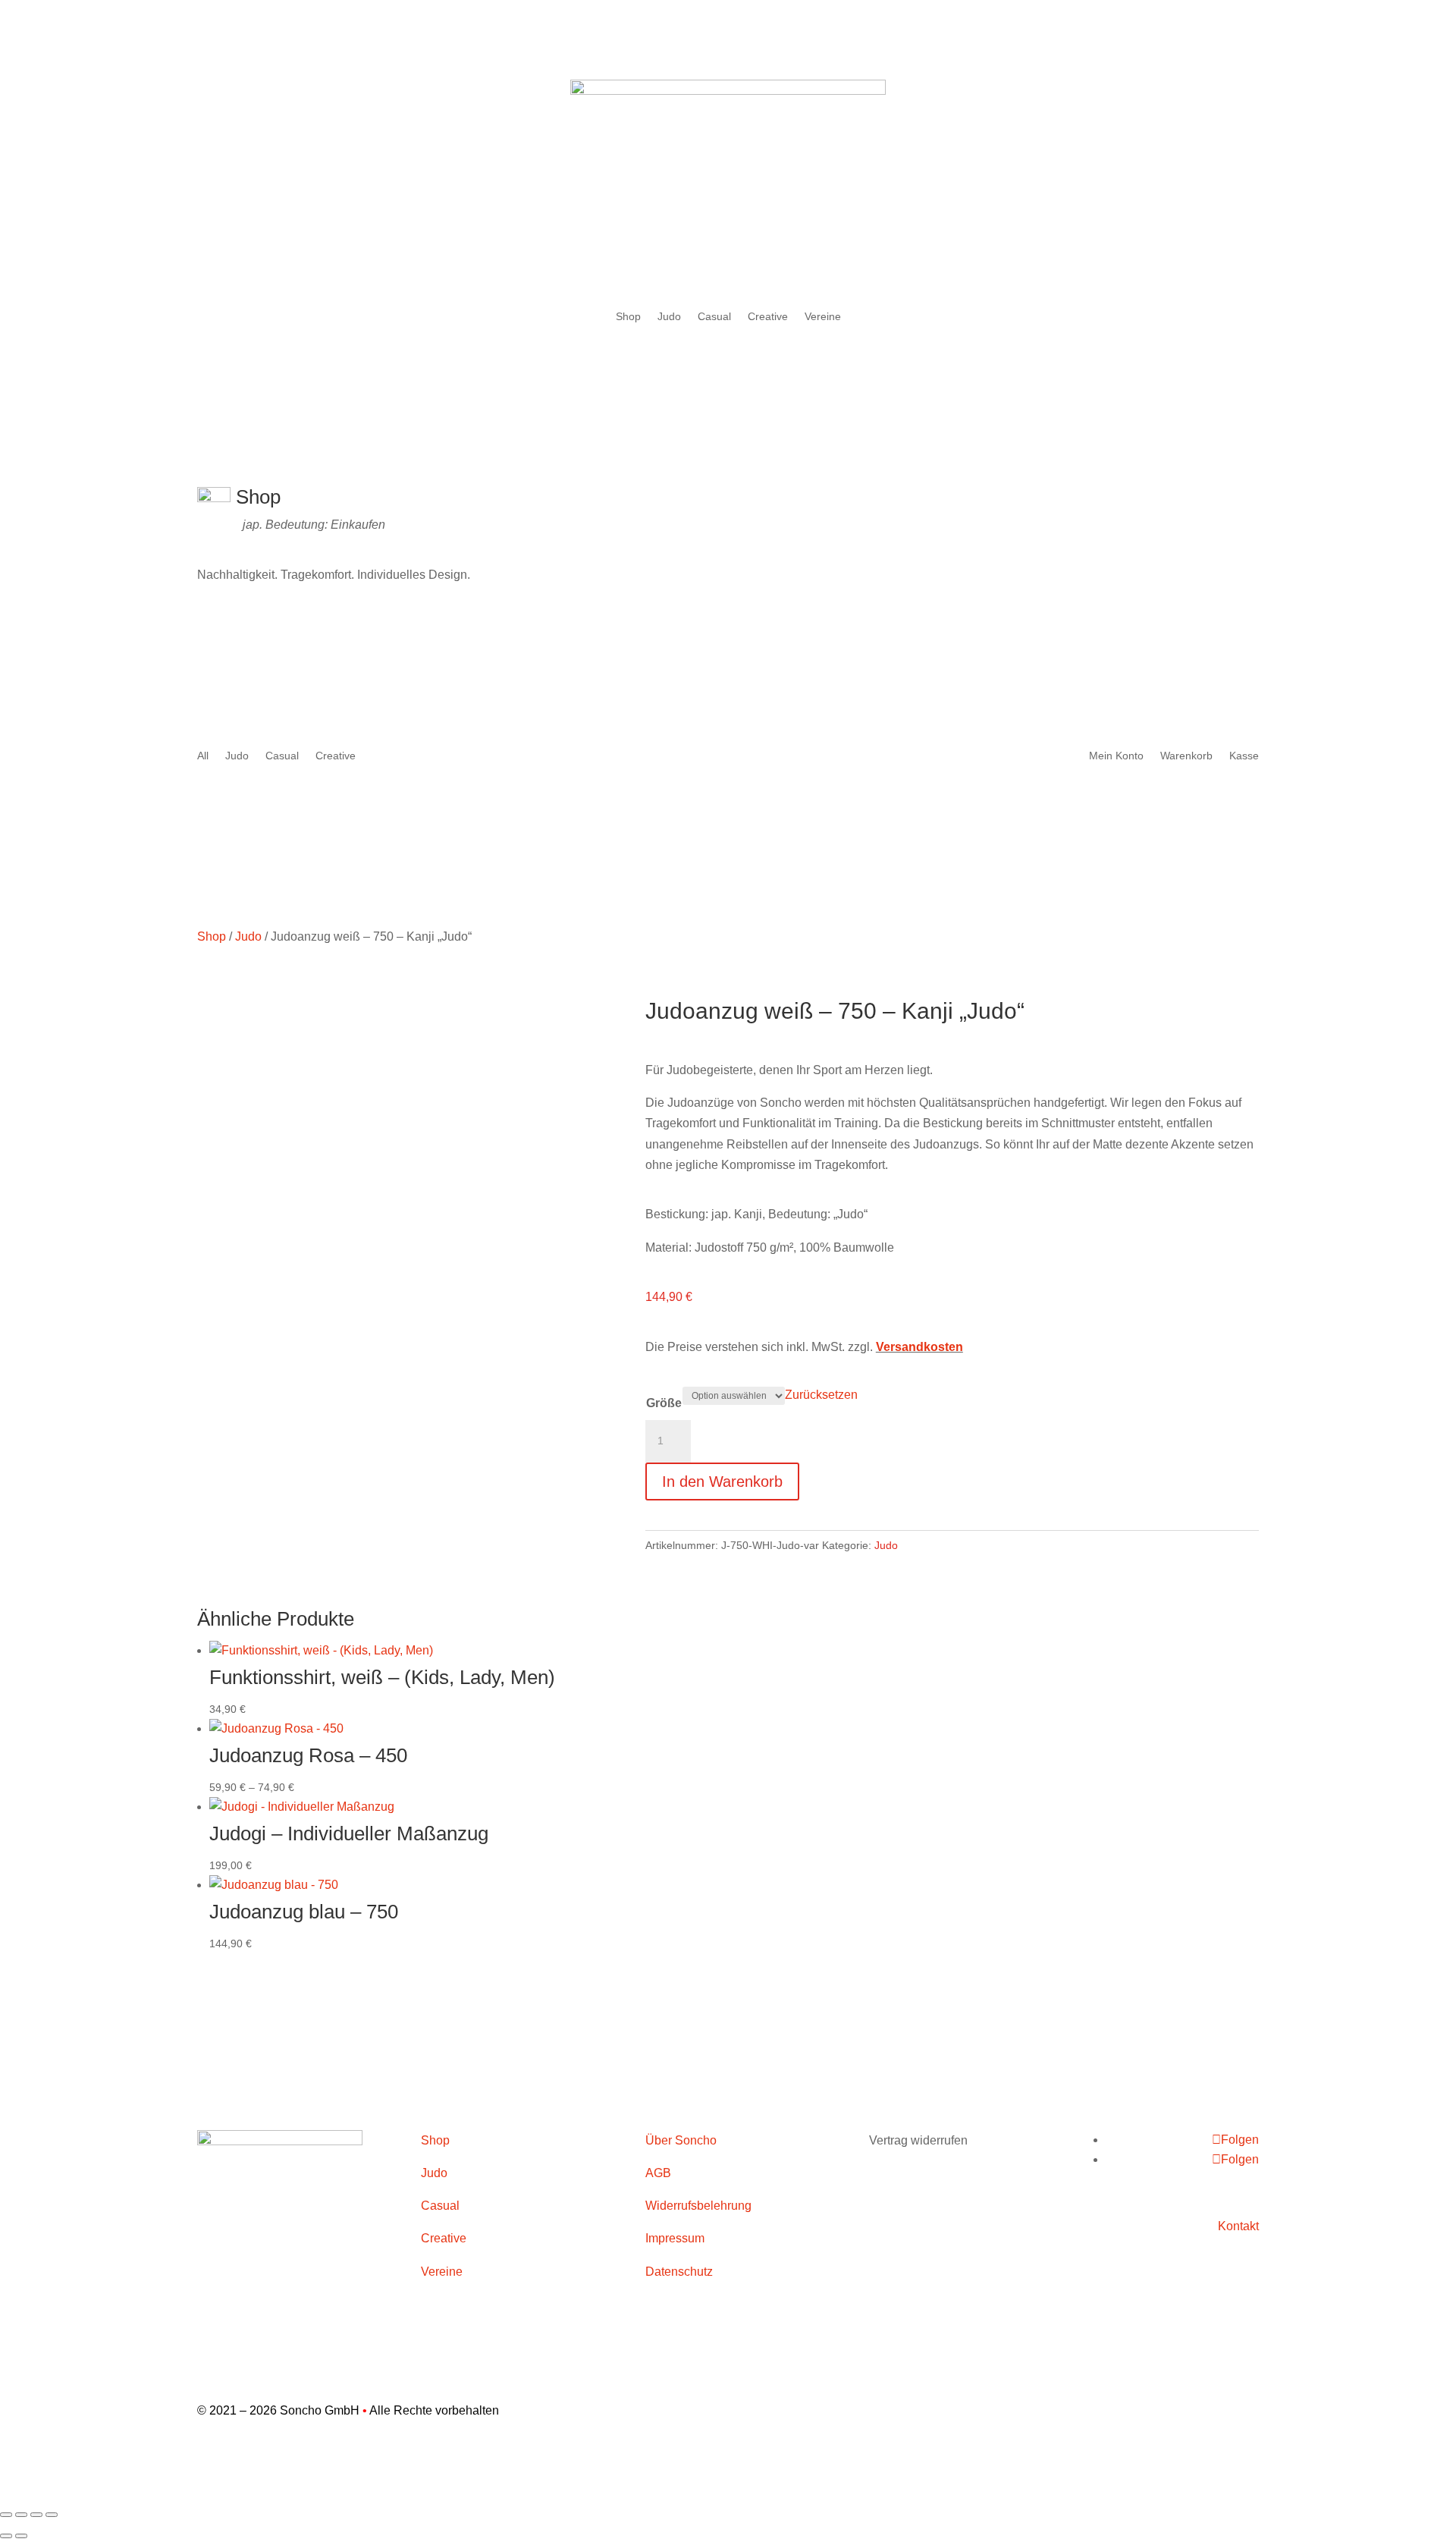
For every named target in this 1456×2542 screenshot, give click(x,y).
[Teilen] (36, 2515)
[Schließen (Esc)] (52, 2515)
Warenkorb (1186, 756)
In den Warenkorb (722, 1482)
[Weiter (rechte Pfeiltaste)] (21, 2536)
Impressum (675, 2238)
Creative (768, 317)
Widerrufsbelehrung (698, 2206)
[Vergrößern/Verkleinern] (6, 2515)
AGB (658, 2173)
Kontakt (1238, 2226)
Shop (628, 317)
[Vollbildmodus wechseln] (21, 2515)
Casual (714, 317)
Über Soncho (681, 2140)
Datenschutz (679, 2272)
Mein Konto (1116, 756)
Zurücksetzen (821, 1395)
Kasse (1244, 756)
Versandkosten (919, 1347)
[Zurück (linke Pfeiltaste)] (6, 2536)
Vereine (823, 317)
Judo (669, 317)
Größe (664, 1403)
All (203, 756)
